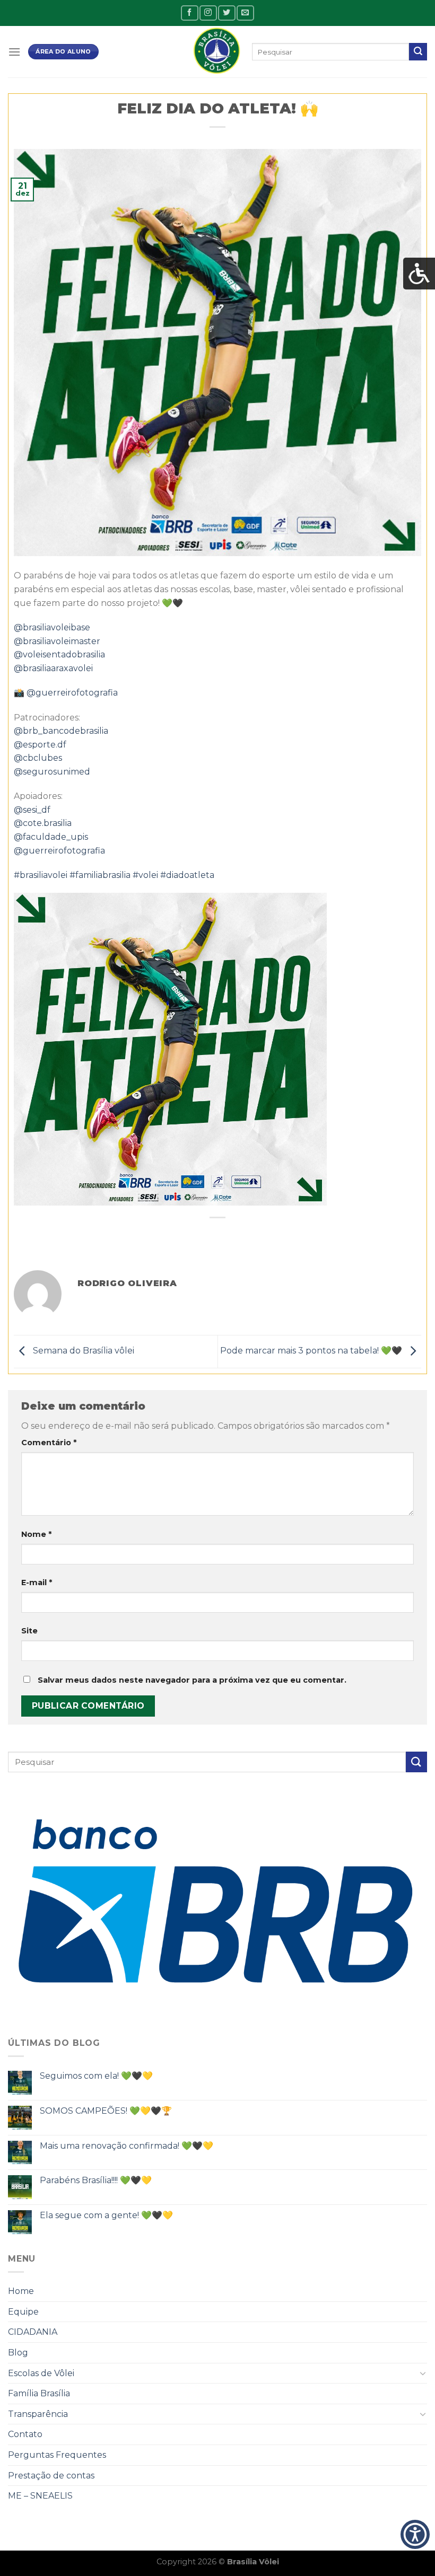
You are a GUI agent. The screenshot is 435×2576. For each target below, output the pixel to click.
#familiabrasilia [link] (100, 875)
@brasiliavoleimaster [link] (57, 641)
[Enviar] (418, 52)
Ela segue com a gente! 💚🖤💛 (106, 2215)
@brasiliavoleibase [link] (52, 627)
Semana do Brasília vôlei (82, 1351)
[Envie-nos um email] (245, 13)
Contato (25, 2434)
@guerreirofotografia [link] (72, 693)
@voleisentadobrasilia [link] (59, 654)
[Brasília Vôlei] (217, 52)
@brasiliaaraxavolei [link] (53, 668)
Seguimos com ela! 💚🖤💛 (96, 2076)
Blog (18, 2353)
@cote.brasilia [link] (43, 823)
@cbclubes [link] (38, 758)
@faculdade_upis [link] (51, 837)
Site (29, 1631)
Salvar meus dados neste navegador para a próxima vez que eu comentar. (192, 1680)
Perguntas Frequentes (57, 2455)
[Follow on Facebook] (189, 13)
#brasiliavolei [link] (41, 875)
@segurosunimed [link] (52, 772)
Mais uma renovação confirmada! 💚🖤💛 (127, 2146)
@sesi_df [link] (32, 810)
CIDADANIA (33, 2332)
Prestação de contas (51, 2476)
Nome (36, 1534)
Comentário (49, 1443)
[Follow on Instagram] (208, 13)
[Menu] (14, 52)
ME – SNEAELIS (40, 2496)
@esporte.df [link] (40, 745)
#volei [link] (145, 875)
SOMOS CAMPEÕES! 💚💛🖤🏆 (106, 2111)
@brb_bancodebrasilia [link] (61, 731)
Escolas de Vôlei (41, 2373)
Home (21, 2291)
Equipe (23, 2312)
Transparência (38, 2414)
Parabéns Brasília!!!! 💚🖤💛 (96, 2180)
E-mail (37, 1582)
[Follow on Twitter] (227, 13)
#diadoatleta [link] (187, 875)
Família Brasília (39, 2393)
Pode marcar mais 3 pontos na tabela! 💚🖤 (312, 1351)
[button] (415, 2535)
